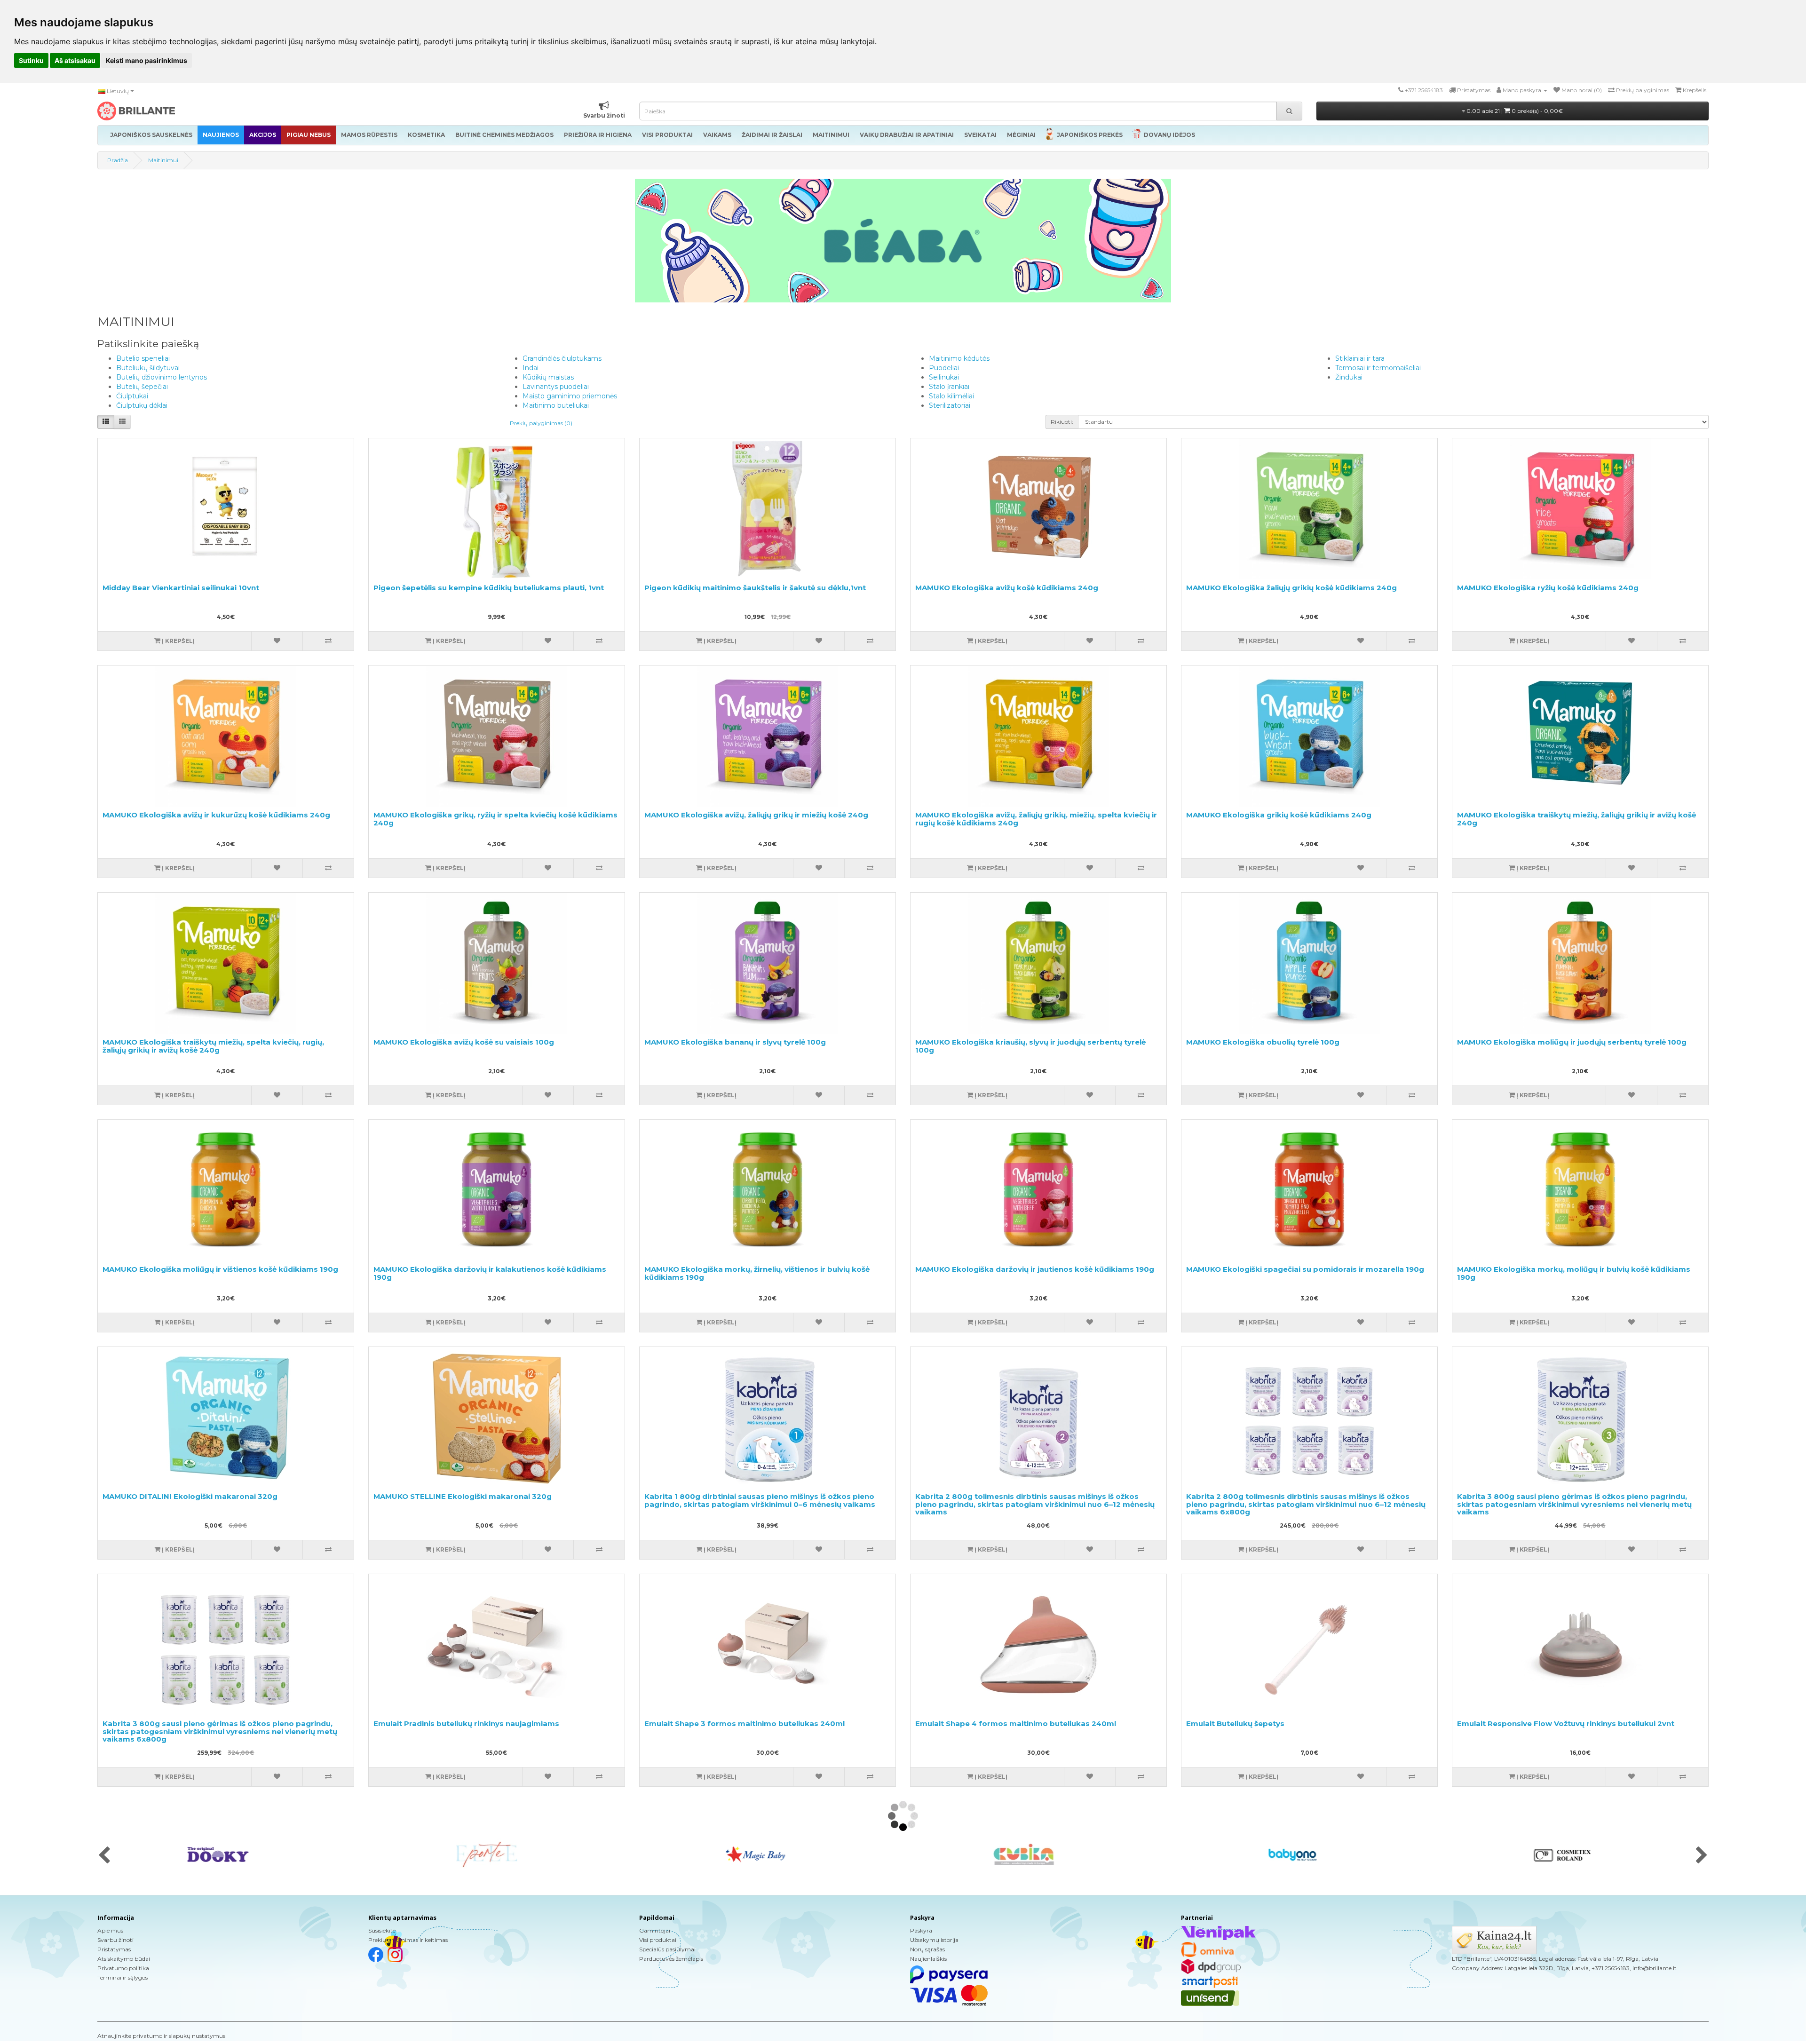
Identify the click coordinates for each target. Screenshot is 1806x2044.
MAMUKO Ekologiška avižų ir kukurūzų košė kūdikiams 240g (216, 815)
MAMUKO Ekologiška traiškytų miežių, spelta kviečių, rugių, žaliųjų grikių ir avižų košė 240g (213, 1046)
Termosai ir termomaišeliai (1378, 368)
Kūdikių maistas (548, 377)
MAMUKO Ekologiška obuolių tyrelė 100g (1263, 1042)
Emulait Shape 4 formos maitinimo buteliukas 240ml (1016, 1723)
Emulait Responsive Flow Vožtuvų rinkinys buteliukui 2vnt (1566, 1723)
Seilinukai (944, 377)
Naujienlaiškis (928, 1959)
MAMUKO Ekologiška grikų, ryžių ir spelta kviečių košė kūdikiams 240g (495, 819)
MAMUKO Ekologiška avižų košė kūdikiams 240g (1007, 588)
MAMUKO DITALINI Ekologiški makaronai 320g (190, 1496)
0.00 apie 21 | (1514, 111)
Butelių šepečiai (142, 387)
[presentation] (104, 1856)
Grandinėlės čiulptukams (562, 358)
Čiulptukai (132, 396)
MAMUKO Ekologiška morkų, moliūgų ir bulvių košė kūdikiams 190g (1574, 1273)
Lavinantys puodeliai (556, 387)
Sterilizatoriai (950, 405)
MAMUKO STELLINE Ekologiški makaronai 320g (463, 1496)
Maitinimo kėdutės (959, 358)
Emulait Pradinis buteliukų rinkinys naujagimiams (466, 1723)
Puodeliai (944, 368)
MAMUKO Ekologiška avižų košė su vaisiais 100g (464, 1042)
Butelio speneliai (143, 358)
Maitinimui (163, 160)
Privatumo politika (123, 1968)
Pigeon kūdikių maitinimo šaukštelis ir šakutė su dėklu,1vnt (755, 588)
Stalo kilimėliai (951, 396)
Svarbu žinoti (115, 1940)
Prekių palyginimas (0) (541, 423)
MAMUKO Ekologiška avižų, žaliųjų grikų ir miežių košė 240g (756, 815)
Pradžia (118, 160)
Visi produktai (658, 1940)
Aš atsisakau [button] (75, 60)
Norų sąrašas (927, 1949)
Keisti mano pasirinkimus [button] (147, 60)
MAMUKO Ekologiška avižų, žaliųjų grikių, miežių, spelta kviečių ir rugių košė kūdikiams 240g (1036, 819)
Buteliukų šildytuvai (148, 368)
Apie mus (110, 1930)
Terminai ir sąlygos (123, 1977)
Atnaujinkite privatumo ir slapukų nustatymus (161, 2036)
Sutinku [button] (31, 60)
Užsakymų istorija (934, 1940)
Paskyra (921, 1930)
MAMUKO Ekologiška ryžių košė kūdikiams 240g (1548, 588)
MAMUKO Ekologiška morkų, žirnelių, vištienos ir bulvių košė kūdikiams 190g (757, 1273)
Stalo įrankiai (949, 387)
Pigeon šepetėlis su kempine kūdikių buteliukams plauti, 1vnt (489, 588)
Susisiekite (382, 1930)
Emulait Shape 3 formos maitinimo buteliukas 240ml (745, 1723)
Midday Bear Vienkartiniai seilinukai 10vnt (181, 588)
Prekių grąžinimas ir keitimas (408, 1940)
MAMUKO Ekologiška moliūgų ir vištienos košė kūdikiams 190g (220, 1269)
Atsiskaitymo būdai (124, 1959)
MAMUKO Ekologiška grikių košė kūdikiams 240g (1279, 815)
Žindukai (1349, 377)
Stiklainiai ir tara (1360, 358)
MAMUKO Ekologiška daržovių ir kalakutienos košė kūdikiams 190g (490, 1273)
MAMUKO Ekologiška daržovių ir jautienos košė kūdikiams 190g (1035, 1269)
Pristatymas (114, 1949)
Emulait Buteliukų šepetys (1235, 1723)
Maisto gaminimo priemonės (570, 396)
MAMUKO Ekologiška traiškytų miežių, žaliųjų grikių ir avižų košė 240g (1576, 819)
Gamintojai (655, 1930)
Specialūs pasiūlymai (667, 1949)
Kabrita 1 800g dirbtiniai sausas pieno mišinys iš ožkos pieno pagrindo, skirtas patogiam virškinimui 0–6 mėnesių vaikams (760, 1500)
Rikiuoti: (1062, 422)
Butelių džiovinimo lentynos (162, 377)
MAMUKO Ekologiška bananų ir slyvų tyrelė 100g (735, 1042)
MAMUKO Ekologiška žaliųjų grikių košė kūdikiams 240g (1291, 588)
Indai (531, 368)
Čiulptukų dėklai (142, 405)
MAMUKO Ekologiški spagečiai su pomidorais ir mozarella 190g (1305, 1269)
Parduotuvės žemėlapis (671, 1959)
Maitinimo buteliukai (556, 405)
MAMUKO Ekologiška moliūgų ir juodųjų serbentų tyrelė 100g (1572, 1042)
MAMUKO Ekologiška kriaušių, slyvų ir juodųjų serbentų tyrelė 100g (1030, 1046)
